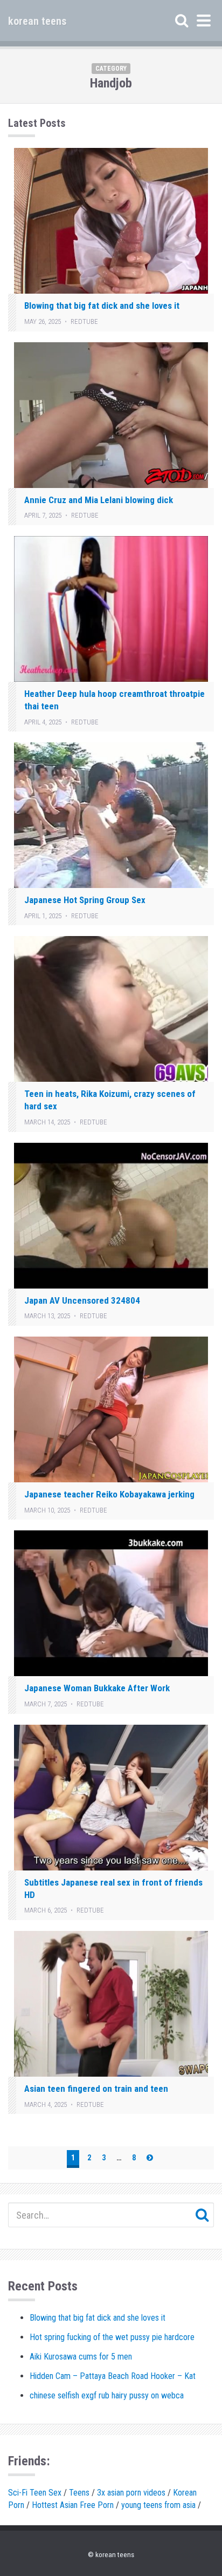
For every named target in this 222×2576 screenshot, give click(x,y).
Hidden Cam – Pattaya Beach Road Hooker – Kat (113, 2376)
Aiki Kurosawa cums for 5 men (81, 2357)
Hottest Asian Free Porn (73, 2505)
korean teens (37, 21)
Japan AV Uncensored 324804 (82, 1300)
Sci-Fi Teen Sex (35, 2493)
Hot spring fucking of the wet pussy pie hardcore (112, 2337)
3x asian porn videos (131, 2493)
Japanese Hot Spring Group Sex (85, 900)
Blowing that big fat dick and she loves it (102, 306)
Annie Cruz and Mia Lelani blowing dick (99, 500)
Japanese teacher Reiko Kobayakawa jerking (109, 1494)
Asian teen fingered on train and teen (96, 2089)
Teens (79, 2493)
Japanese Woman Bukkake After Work (97, 1688)
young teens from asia (158, 2505)
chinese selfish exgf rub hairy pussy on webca (107, 2395)
